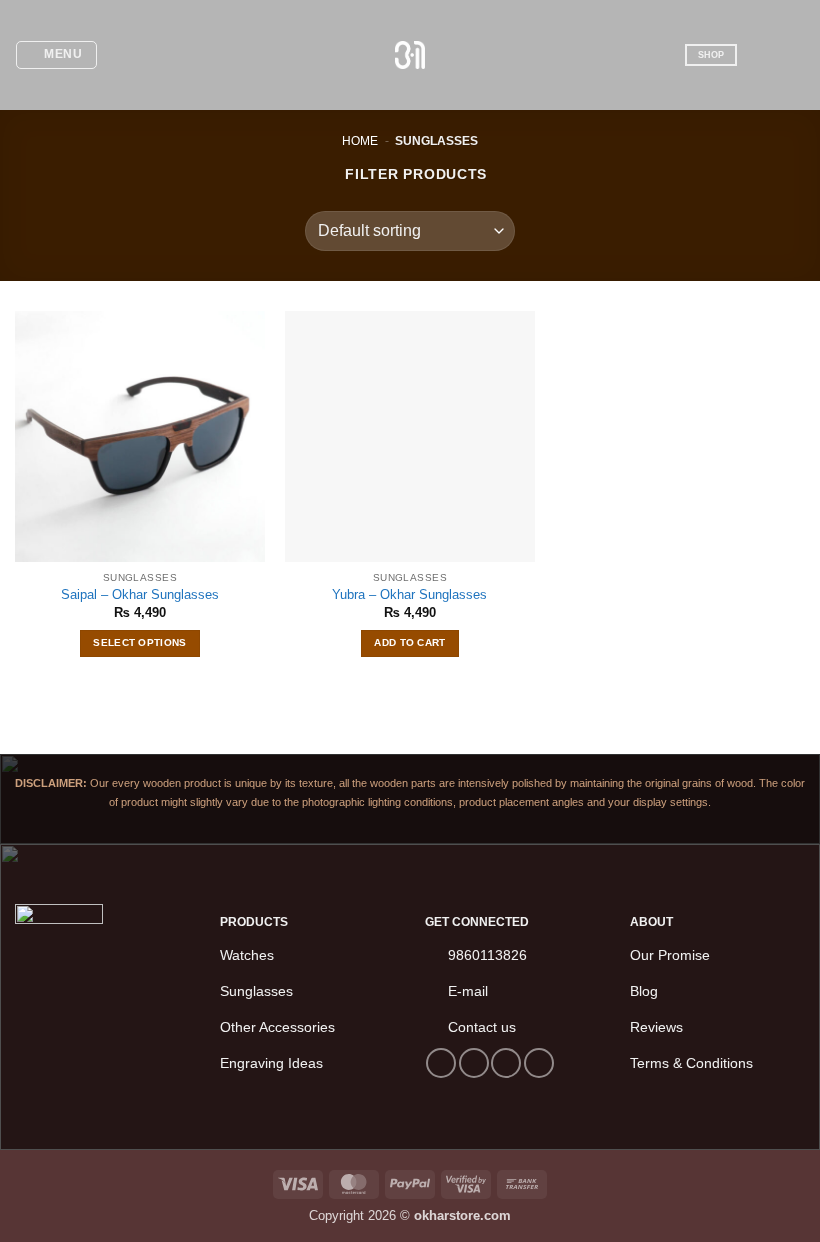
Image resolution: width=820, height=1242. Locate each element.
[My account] (761, 55)
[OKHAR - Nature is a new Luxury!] (410, 54)
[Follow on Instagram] (474, 1063)
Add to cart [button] (409, 642)
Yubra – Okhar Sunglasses (409, 594)
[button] (56, 55)
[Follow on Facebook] (441, 1063)
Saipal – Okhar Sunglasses (140, 594)
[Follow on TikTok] (506, 1063)
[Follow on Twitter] (539, 1063)
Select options (139, 642)
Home (360, 141)
